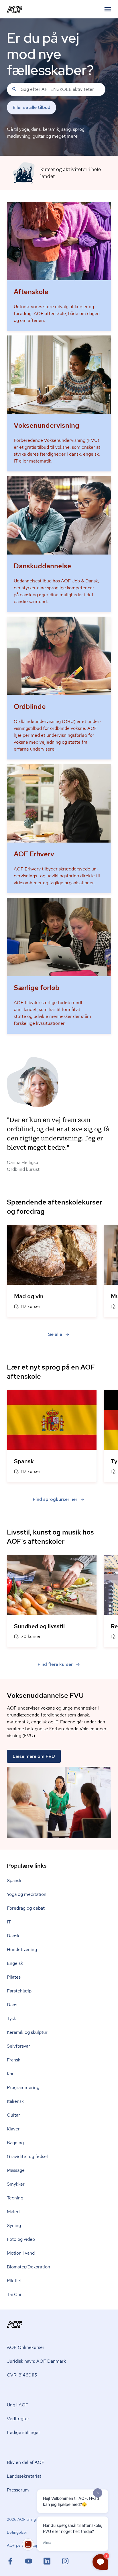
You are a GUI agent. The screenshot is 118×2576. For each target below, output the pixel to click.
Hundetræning (22, 1949)
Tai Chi (14, 2294)
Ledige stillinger (23, 2432)
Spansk (14, 1880)
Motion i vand (21, 2253)
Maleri (13, 2212)
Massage (16, 2170)
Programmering (23, 2087)
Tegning (15, 2198)
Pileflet (14, 2281)
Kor (10, 2074)
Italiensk (15, 2101)
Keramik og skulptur (27, 2032)
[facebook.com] (16, 2561)
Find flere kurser (55, 1664)
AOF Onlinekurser (26, 2347)
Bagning (15, 2143)
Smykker (16, 2184)
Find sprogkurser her (55, 1499)
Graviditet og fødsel (27, 2156)
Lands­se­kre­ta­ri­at (24, 2476)
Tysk (11, 2018)
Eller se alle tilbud (32, 107)
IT (9, 1922)
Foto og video (21, 2239)
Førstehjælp (19, 1991)
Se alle (55, 1334)
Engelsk (15, 1963)
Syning (14, 2225)
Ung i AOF (18, 2405)
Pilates (14, 1977)
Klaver (13, 2129)
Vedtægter (18, 2419)
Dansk (13, 1936)
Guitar (13, 2115)
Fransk (14, 2060)
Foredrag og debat (26, 1908)
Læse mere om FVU (34, 1756)
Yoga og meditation (27, 1894)
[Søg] (14, 89)
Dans (12, 2005)
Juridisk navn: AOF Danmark (36, 2361)
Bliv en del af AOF (26, 2462)
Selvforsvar (18, 2046)
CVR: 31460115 (22, 2375)
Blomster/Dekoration (28, 2267)
